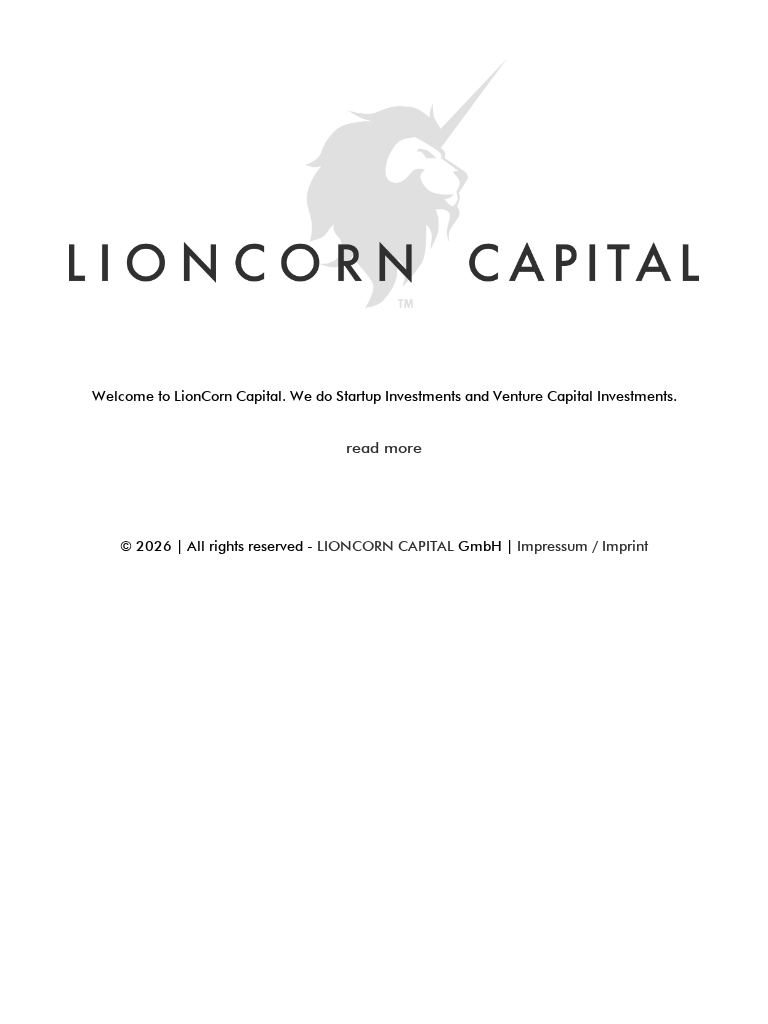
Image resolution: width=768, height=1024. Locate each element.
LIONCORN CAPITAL (385, 547)
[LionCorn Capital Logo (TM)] (384, 187)
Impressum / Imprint (582, 547)
